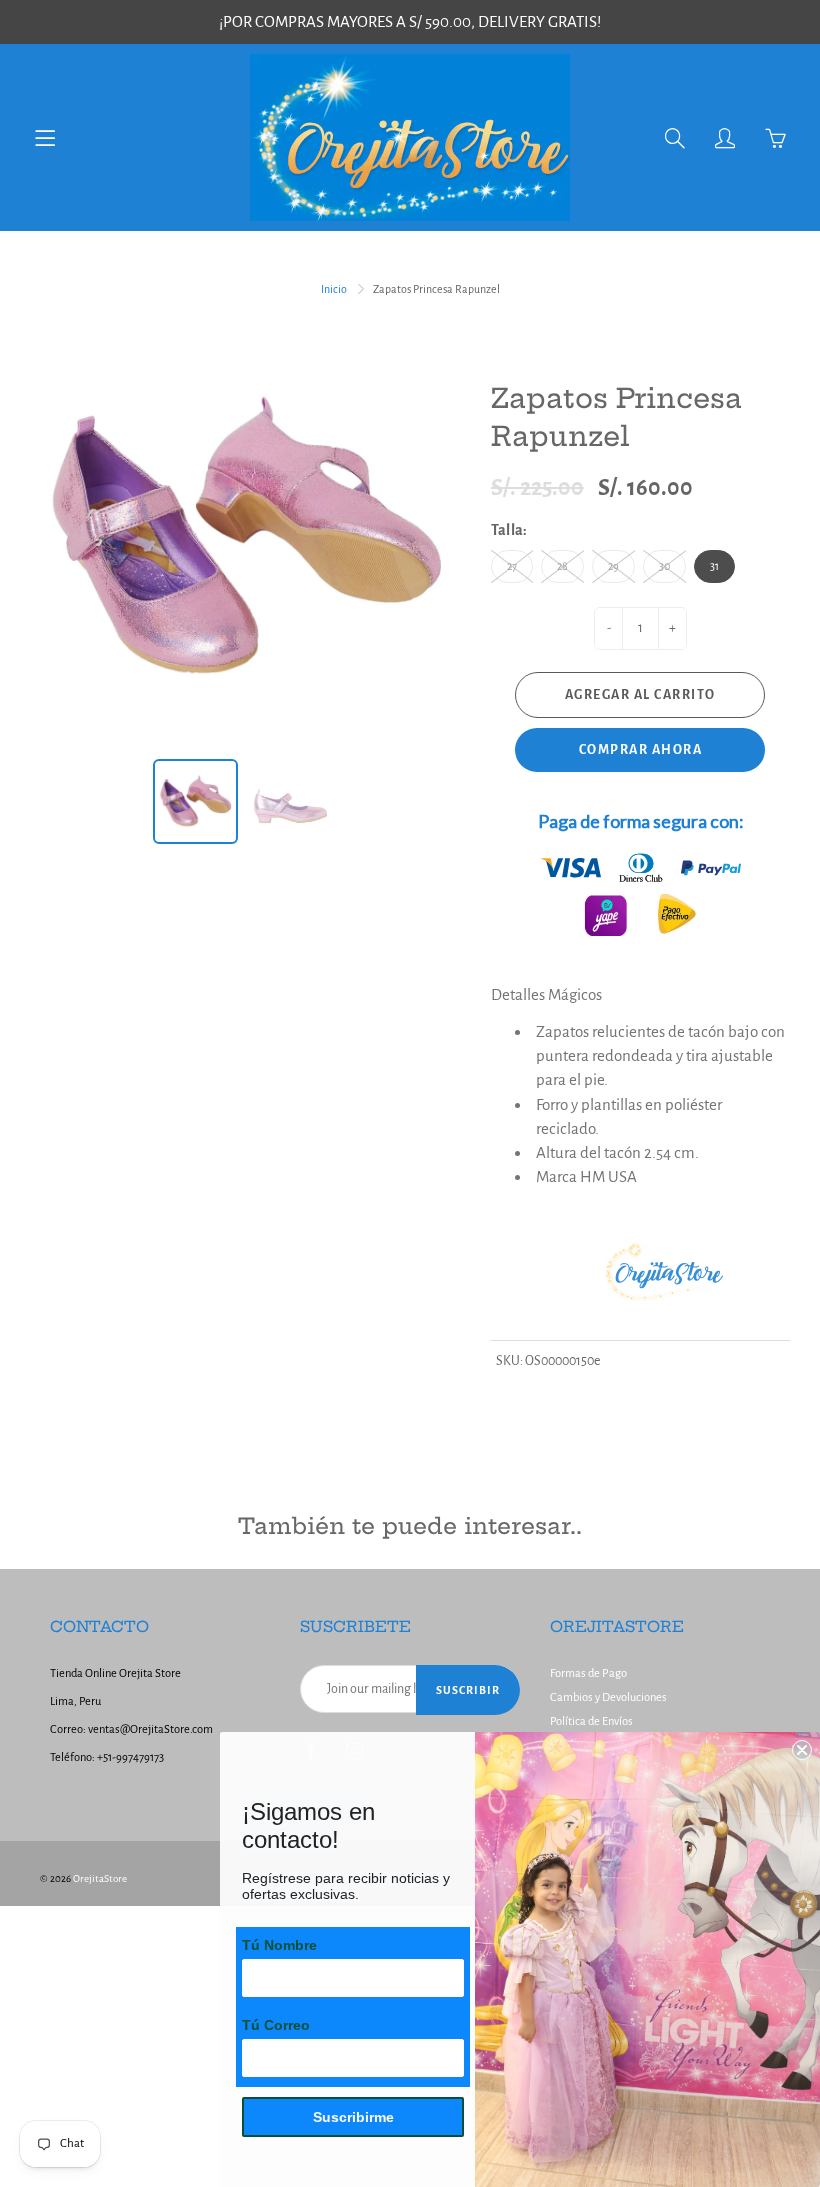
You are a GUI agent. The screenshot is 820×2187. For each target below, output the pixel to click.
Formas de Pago (588, 1673)
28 (562, 566)
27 (512, 566)
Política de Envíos (591, 1721)
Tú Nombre (279, 1945)
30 (664, 566)
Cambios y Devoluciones (608, 1697)
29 (613, 566)
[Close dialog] (802, 1750)
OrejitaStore (100, 1878)
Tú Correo (276, 2025)
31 (714, 566)
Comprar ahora (641, 750)
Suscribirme (353, 2117)
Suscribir (468, 1690)
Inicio (334, 289)
